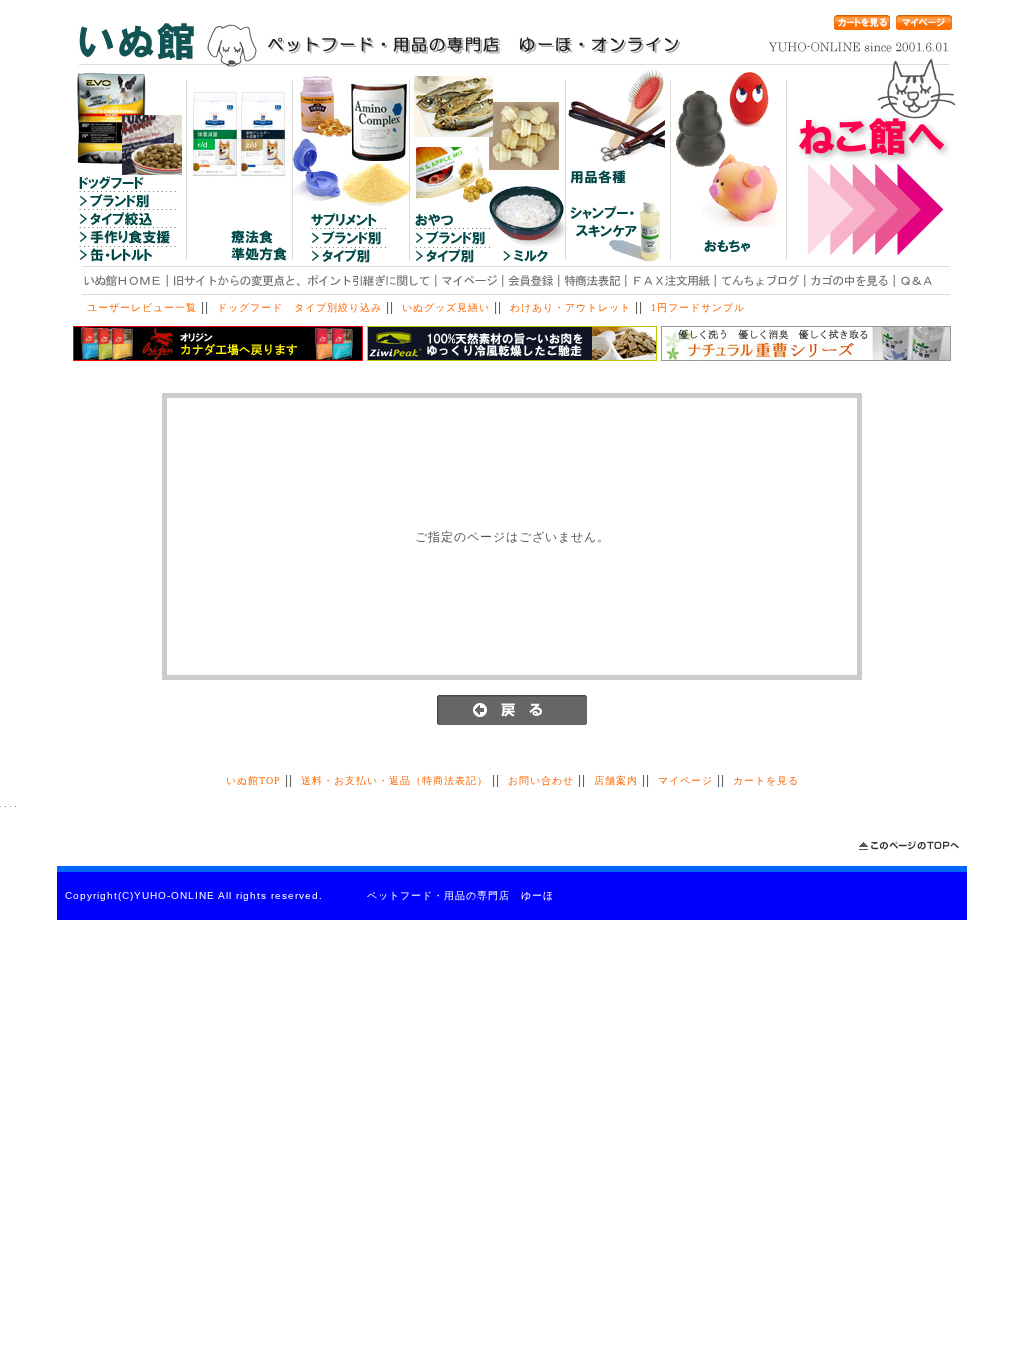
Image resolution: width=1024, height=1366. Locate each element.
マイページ (685, 780)
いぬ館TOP (253, 780)
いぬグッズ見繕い (446, 307)
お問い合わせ (541, 780)
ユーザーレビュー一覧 (142, 307)
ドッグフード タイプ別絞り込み (299, 307)
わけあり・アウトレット (570, 307)
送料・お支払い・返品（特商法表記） (394, 780)
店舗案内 (616, 780)
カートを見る (766, 780)
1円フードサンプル (698, 307)
